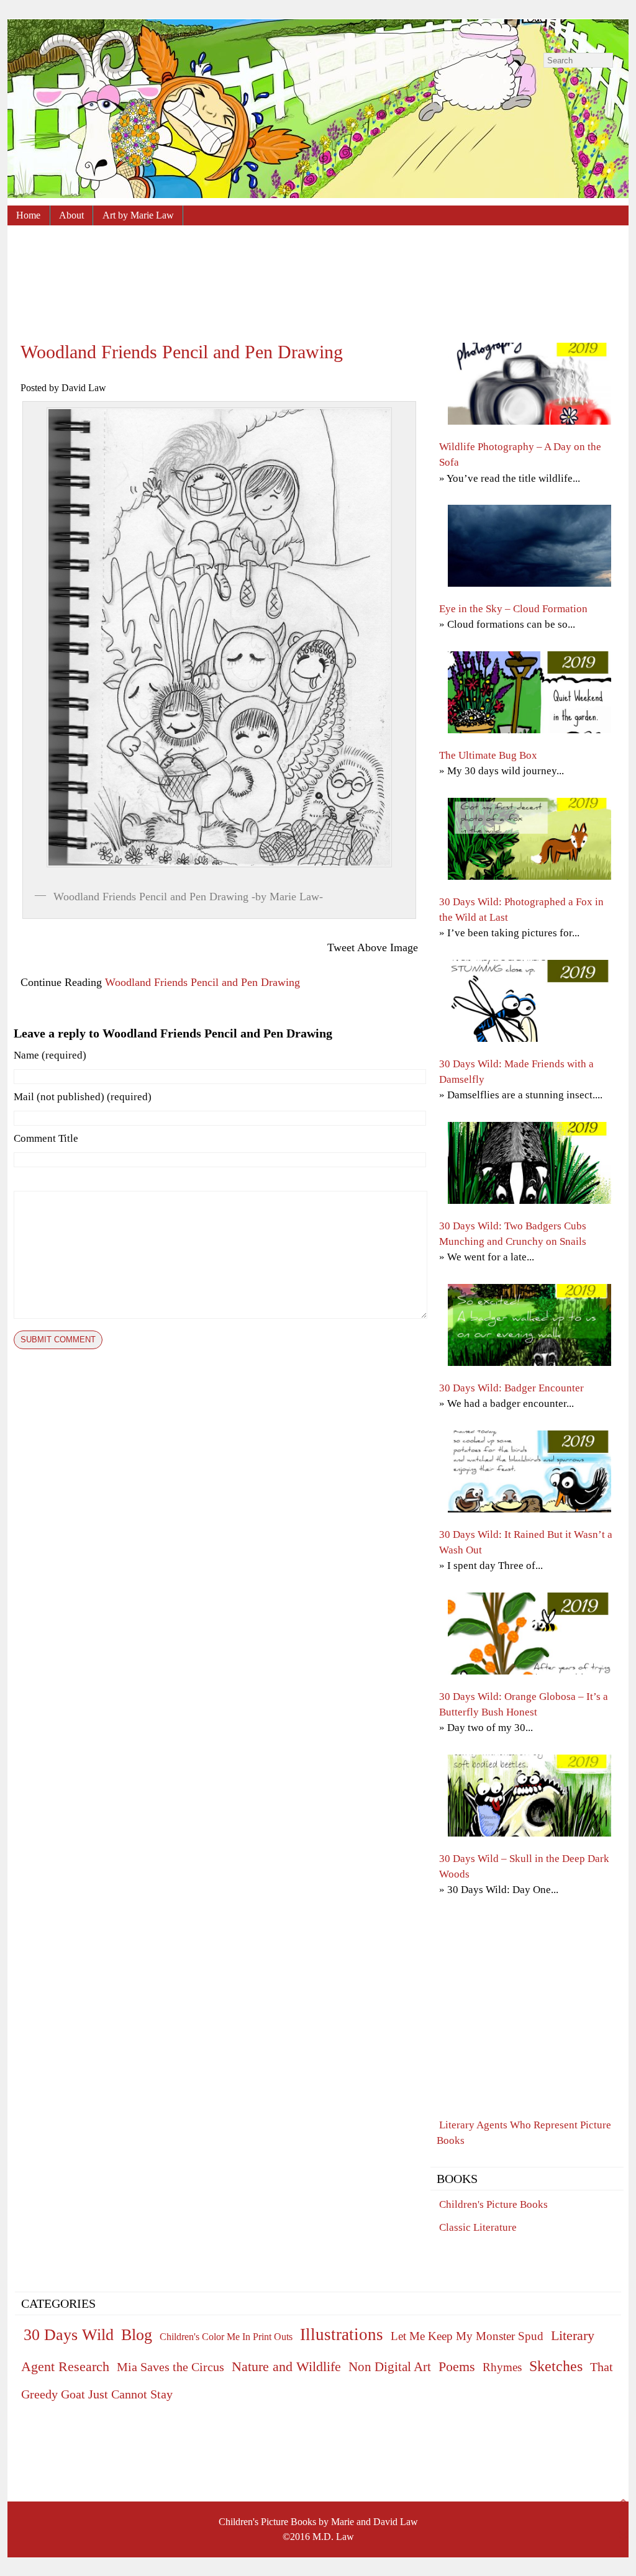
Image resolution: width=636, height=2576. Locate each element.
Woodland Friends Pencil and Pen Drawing (182, 352)
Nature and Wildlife (286, 2366)
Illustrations (342, 2334)
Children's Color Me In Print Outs (226, 2337)
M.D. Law (333, 2537)
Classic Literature (478, 2227)
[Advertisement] (318, 274)
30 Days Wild (69, 2335)
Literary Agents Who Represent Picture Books (524, 2133)
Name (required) (50, 1055)
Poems (457, 2367)
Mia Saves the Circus (170, 2367)
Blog (137, 2335)
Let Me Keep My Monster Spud (467, 2336)
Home (28, 215)
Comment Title (46, 1138)
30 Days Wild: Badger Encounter (511, 1388)
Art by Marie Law (138, 215)
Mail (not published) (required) (83, 1097)
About (71, 215)
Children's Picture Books (493, 2204)
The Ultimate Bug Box (488, 755)
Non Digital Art (390, 2367)
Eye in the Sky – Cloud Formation (513, 609)
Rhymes (502, 2367)
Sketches (556, 2366)
